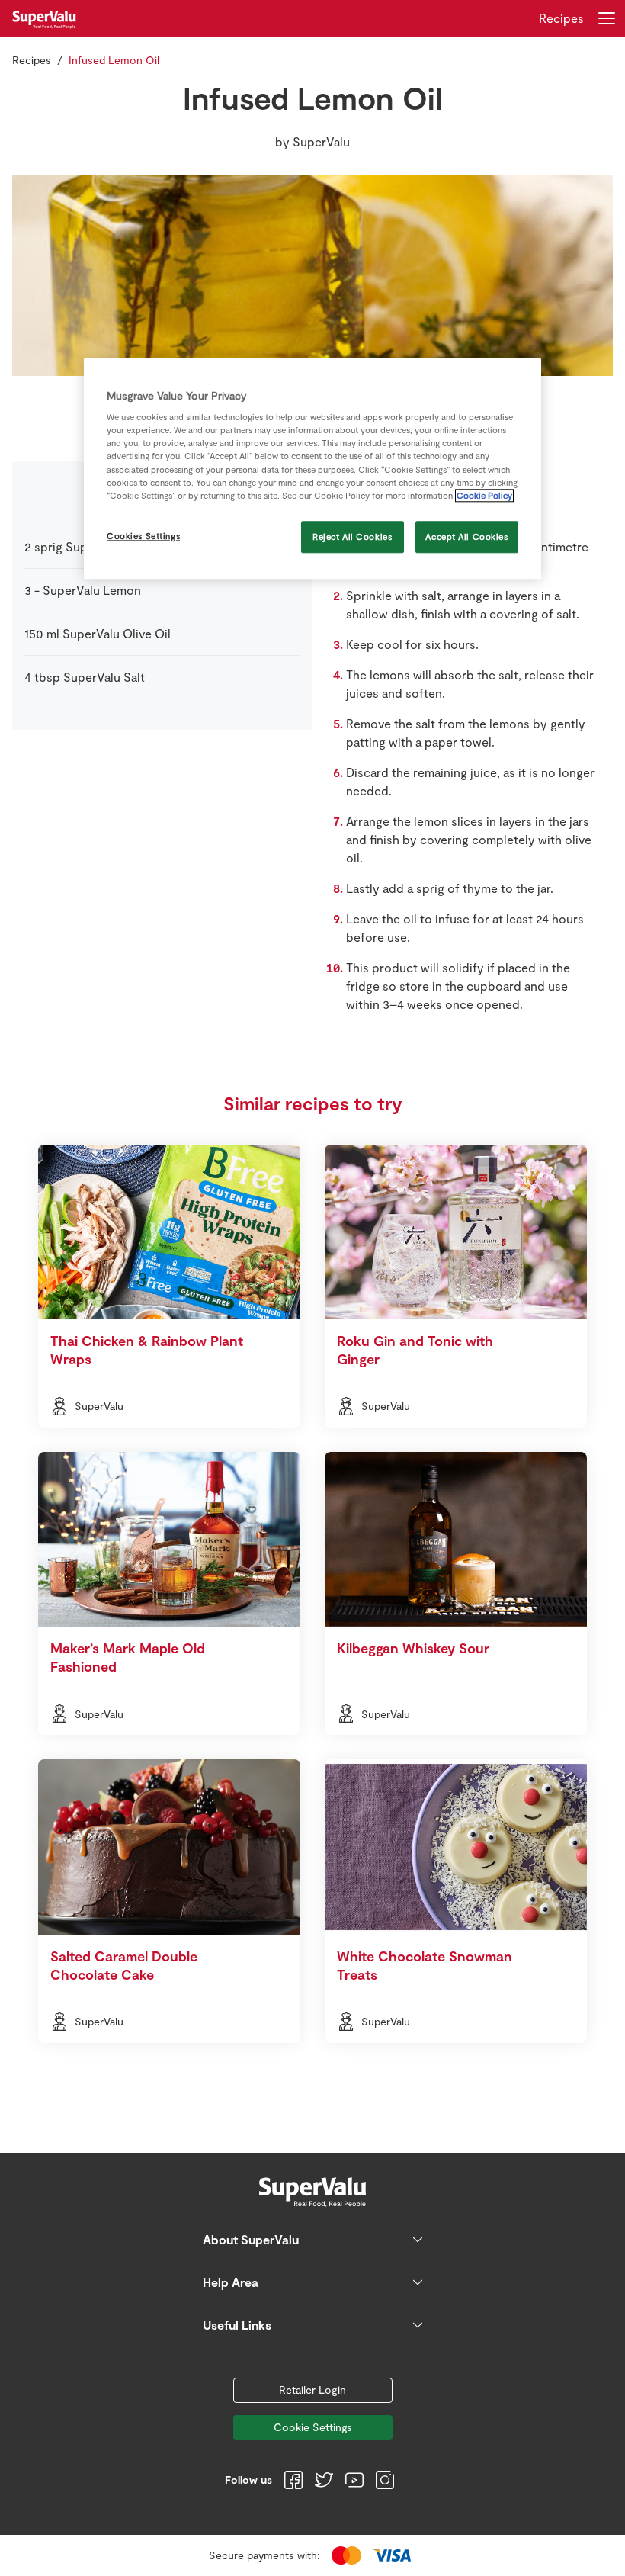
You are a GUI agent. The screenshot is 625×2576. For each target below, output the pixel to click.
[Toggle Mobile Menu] (607, 18)
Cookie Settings (313, 2427)
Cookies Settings (143, 536)
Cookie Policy (484, 495)
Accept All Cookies (466, 536)
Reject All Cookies (352, 536)
